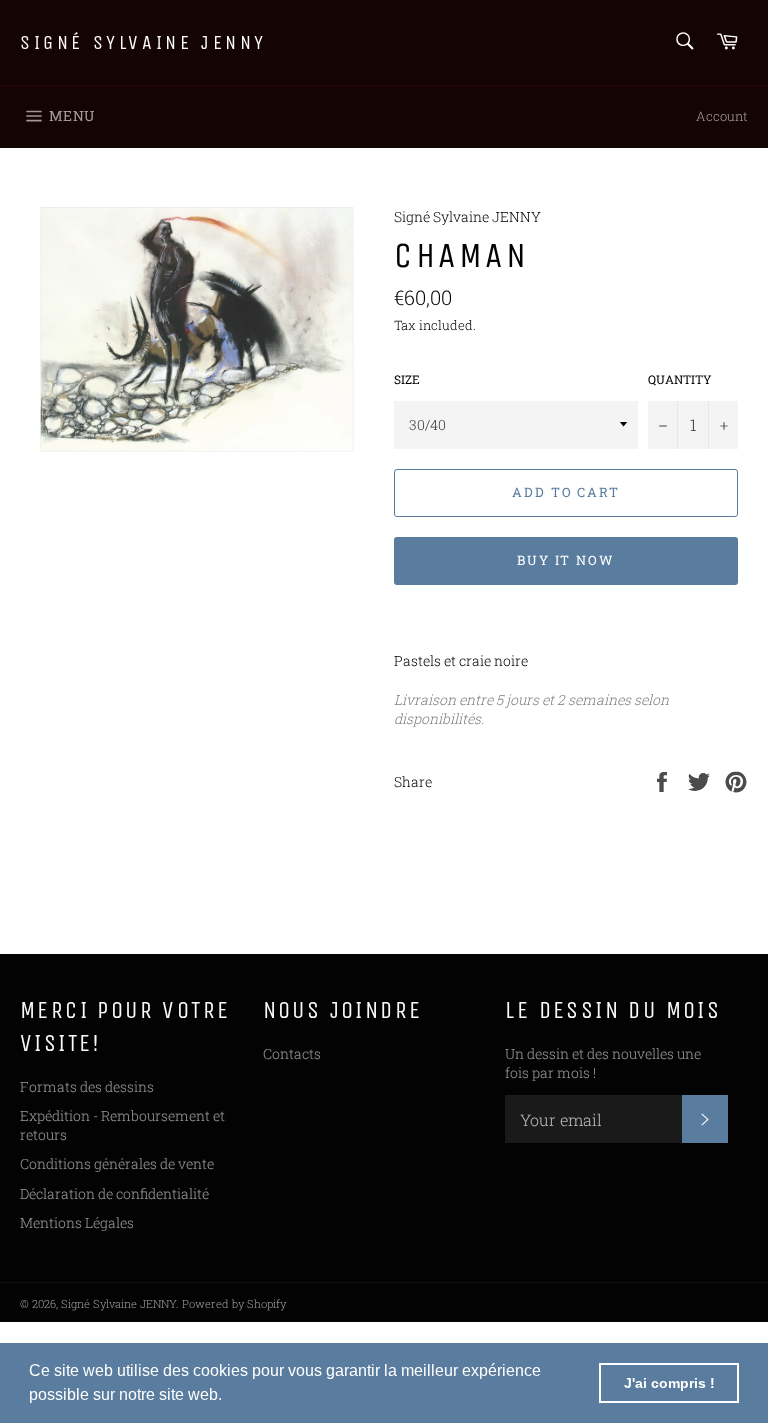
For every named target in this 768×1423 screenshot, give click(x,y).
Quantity (680, 379)
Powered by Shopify (234, 1303)
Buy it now (566, 560)
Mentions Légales (77, 1222)
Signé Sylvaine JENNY (143, 42)
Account (722, 116)
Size (407, 379)
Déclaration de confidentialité (114, 1193)
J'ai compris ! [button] (669, 1383)
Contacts (292, 1053)
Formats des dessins (87, 1086)
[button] (229, 1397)
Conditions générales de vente (117, 1163)
